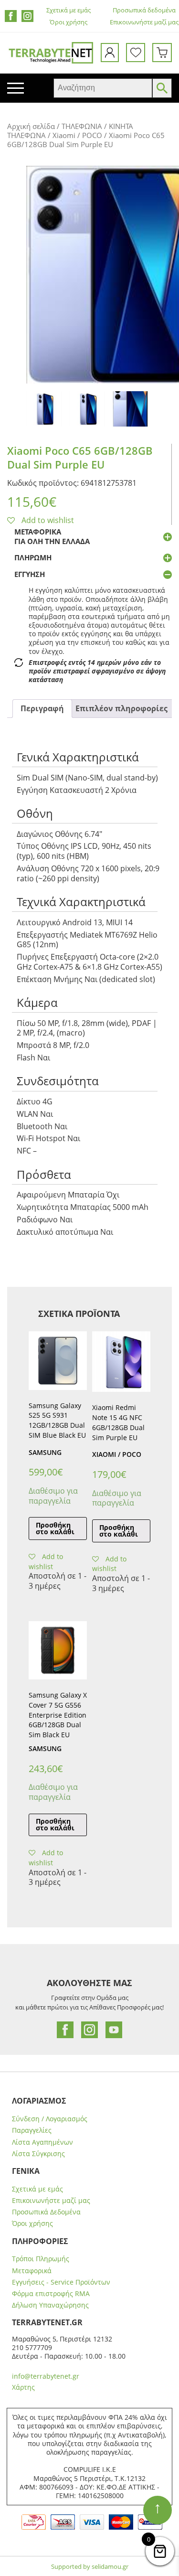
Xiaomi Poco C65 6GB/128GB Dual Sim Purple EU (80, 457)
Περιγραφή (42, 708)
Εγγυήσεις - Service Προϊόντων (61, 2282)
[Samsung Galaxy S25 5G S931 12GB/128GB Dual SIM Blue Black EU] (58, 1360)
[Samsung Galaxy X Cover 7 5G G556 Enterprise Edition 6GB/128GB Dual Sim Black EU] (58, 1650)
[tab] (42, 709)
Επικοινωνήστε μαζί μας (144, 22)
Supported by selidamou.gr (90, 2566)
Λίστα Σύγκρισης (38, 2154)
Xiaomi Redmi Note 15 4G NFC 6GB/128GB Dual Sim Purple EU (118, 1422)
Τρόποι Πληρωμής (41, 2259)
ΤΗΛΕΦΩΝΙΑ (82, 126)
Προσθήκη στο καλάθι (55, 1528)
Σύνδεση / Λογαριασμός (50, 2119)
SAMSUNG (45, 1452)
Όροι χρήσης (68, 22)
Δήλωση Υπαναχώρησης (50, 2305)
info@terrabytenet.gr (46, 2376)
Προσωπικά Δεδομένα (46, 2212)
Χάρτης (23, 2387)
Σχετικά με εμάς (68, 10)
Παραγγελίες (32, 2130)
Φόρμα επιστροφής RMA (51, 2294)
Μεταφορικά (32, 2271)
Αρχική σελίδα (31, 126)
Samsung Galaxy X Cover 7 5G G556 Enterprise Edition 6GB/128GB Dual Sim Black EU (58, 1715)
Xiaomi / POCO (77, 135)
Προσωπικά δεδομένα (144, 10)
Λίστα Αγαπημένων (42, 2142)
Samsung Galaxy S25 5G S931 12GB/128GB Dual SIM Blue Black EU (57, 1420)
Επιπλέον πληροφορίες (121, 708)
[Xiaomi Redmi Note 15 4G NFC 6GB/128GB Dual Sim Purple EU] (121, 1362)
